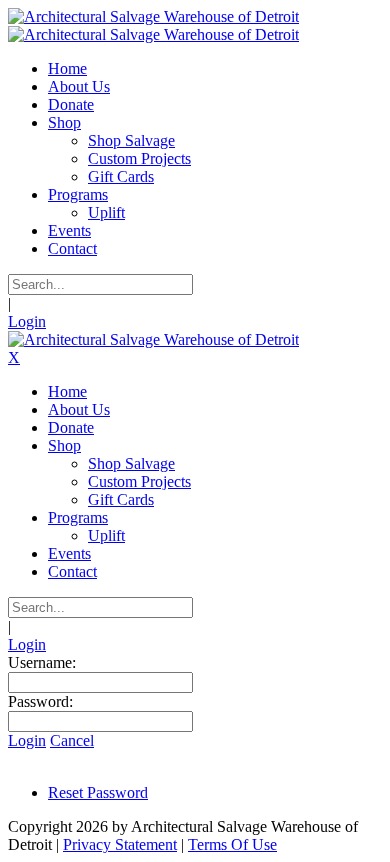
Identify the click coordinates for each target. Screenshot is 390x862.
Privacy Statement (120, 844)
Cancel (72, 740)
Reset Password (98, 792)
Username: (42, 662)
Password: (40, 701)
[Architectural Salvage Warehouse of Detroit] (153, 16)
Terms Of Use (232, 844)
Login (27, 321)
